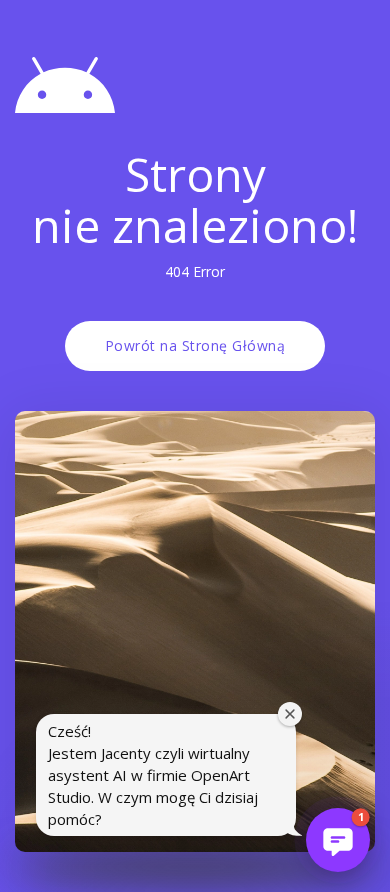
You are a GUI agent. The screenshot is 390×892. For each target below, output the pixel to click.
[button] (338, 840)
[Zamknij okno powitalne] (290, 714)
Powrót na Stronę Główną (195, 345)
